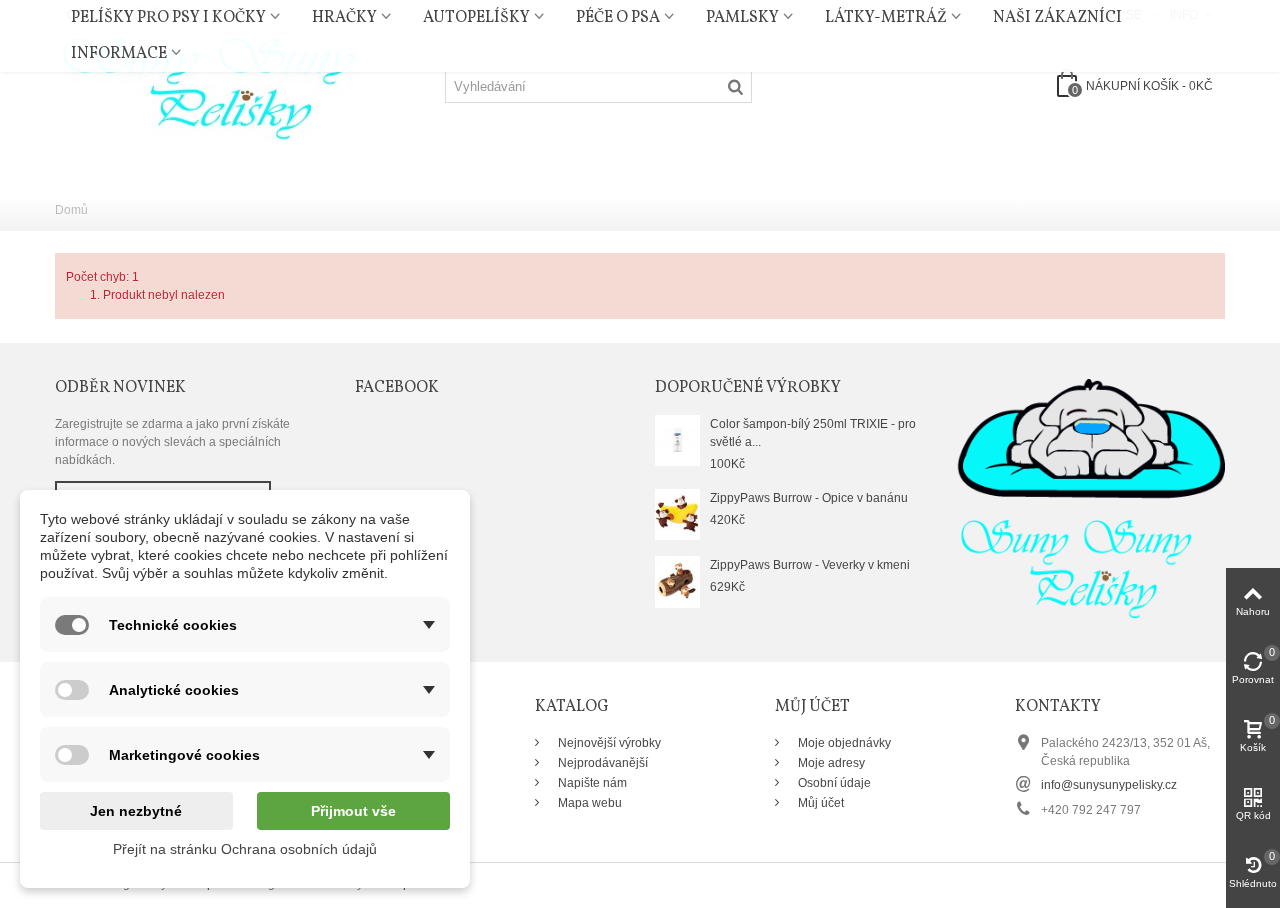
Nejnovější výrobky (608, 743)
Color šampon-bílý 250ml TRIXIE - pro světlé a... (813, 433)
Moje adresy (830, 763)
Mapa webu (588, 803)
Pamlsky (742, 18)
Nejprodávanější (601, 763)
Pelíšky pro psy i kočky (168, 18)
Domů (71, 210)
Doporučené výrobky (748, 388)
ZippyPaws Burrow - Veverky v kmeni (810, 565)
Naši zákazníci (1057, 18)
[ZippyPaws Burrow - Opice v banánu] (677, 514)
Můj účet (819, 803)
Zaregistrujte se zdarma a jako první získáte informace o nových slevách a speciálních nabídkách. (172, 442)
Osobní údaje (833, 783)
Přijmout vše (353, 811)
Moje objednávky (843, 743)
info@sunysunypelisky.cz (1109, 785)
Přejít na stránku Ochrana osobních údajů (245, 849)
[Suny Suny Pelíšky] (205, 85)
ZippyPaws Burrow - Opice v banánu (809, 498)
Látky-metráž (886, 18)
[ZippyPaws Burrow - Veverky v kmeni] (677, 581)
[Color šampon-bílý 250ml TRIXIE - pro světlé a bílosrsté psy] (677, 440)
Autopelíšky (476, 18)
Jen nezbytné (136, 811)
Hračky (344, 18)
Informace (119, 54)
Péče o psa (618, 18)
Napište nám (591, 783)
